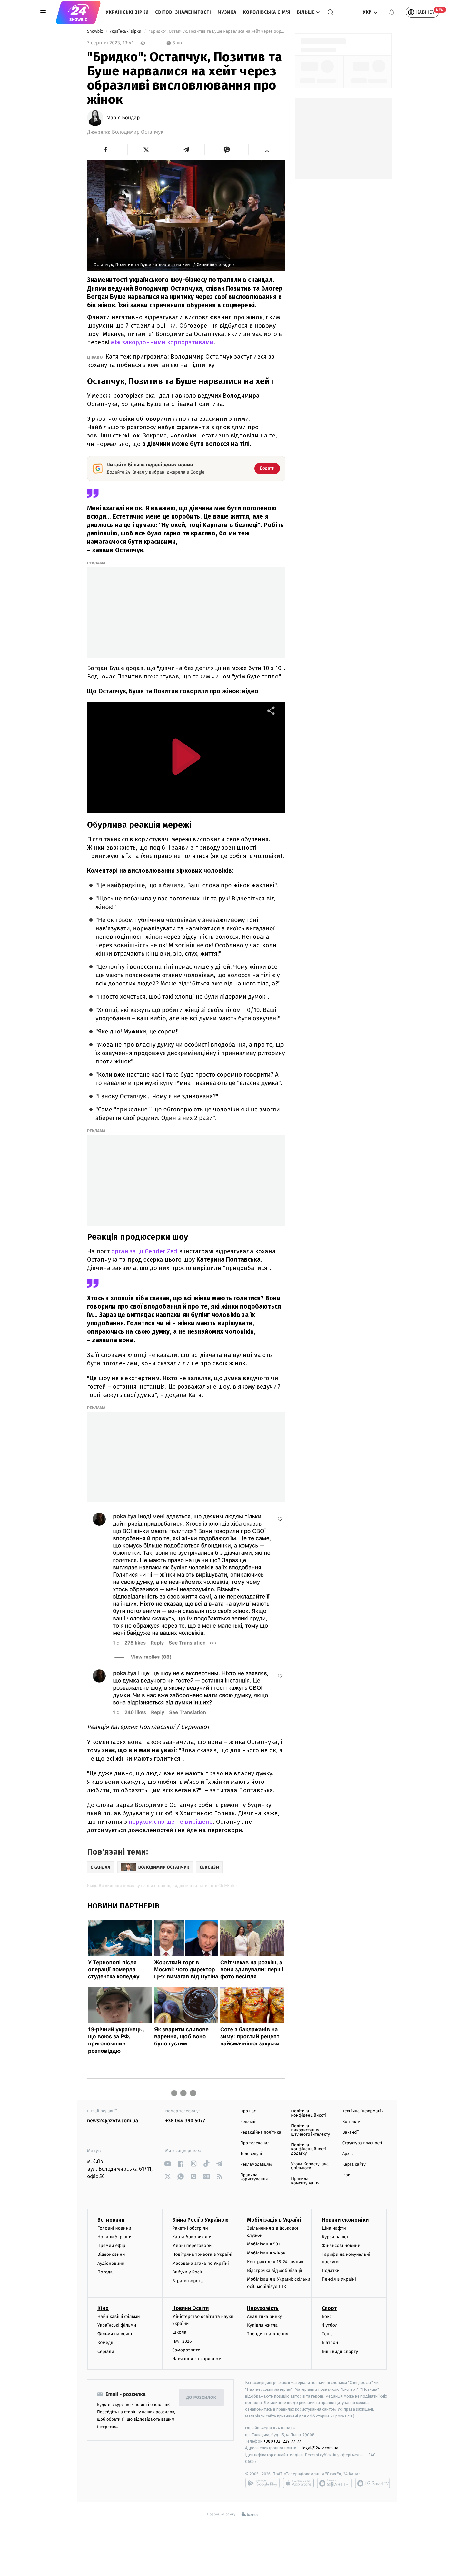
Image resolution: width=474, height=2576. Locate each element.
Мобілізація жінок (266, 2253)
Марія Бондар (123, 118)
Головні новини (114, 2228)
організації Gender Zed (145, 1251)
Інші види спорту (340, 2352)
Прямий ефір (111, 2246)
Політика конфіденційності (309, 2113)
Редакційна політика (261, 2133)
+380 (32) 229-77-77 (282, 2441)
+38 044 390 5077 (185, 2121)
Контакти (351, 2122)
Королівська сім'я (267, 12)
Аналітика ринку (264, 2316)
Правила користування (254, 2177)
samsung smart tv (372, 2483)
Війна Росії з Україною (200, 2220)
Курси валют (335, 2237)
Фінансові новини (341, 2246)
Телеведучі (251, 2154)
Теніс (327, 2334)
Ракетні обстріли (190, 2228)
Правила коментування (305, 2181)
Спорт (329, 2308)
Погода (105, 2272)
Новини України (114, 2237)
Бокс (327, 2316)
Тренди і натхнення (268, 2334)
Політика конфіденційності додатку (309, 2149)
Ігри (346, 2175)
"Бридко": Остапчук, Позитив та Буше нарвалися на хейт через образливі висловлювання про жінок (217, 31)
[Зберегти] (267, 149)
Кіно (103, 2308)
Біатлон (330, 2343)
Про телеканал (255, 2143)
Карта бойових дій (192, 2237)
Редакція (249, 2122)
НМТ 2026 (182, 2341)
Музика (227, 12)
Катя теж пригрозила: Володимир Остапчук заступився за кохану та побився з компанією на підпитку (181, 361)
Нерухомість (263, 2308)
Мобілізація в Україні (274, 2220)
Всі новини (111, 2220)
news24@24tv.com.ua (113, 2121)
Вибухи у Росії (187, 2272)
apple (298, 2483)
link (168, 2163)
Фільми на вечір (115, 2334)
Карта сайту (354, 2164)
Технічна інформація (363, 2111)
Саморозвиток (188, 2350)
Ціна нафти (334, 2228)
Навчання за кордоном (197, 2359)
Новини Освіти (190, 2308)
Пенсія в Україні (339, 2279)
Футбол (330, 2325)
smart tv (334, 2483)
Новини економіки (345, 2220)
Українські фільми (117, 2325)
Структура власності (362, 2143)
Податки (331, 2270)
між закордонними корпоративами (162, 342)
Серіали (106, 2352)
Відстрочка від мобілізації (275, 2270)
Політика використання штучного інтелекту (311, 2130)
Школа (179, 2332)
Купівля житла (262, 2325)
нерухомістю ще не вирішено (171, 1822)
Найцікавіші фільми (119, 2316)
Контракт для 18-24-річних (275, 2262)
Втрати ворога (188, 2281)
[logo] (78, 12)
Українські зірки (127, 12)
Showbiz (95, 31)
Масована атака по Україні (201, 2263)
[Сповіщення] (392, 12)
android (262, 2483)
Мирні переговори (192, 2246)
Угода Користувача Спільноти (310, 2166)
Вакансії (351, 2133)
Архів (348, 2154)
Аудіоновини (111, 2263)
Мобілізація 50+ (264, 2244)
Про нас (248, 2111)
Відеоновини (111, 2254)
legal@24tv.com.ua (320, 2448)
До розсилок (201, 2398)
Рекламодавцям (256, 2164)
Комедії (105, 2343)
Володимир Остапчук (138, 132)
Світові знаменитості (183, 12)
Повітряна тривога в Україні (202, 2254)
